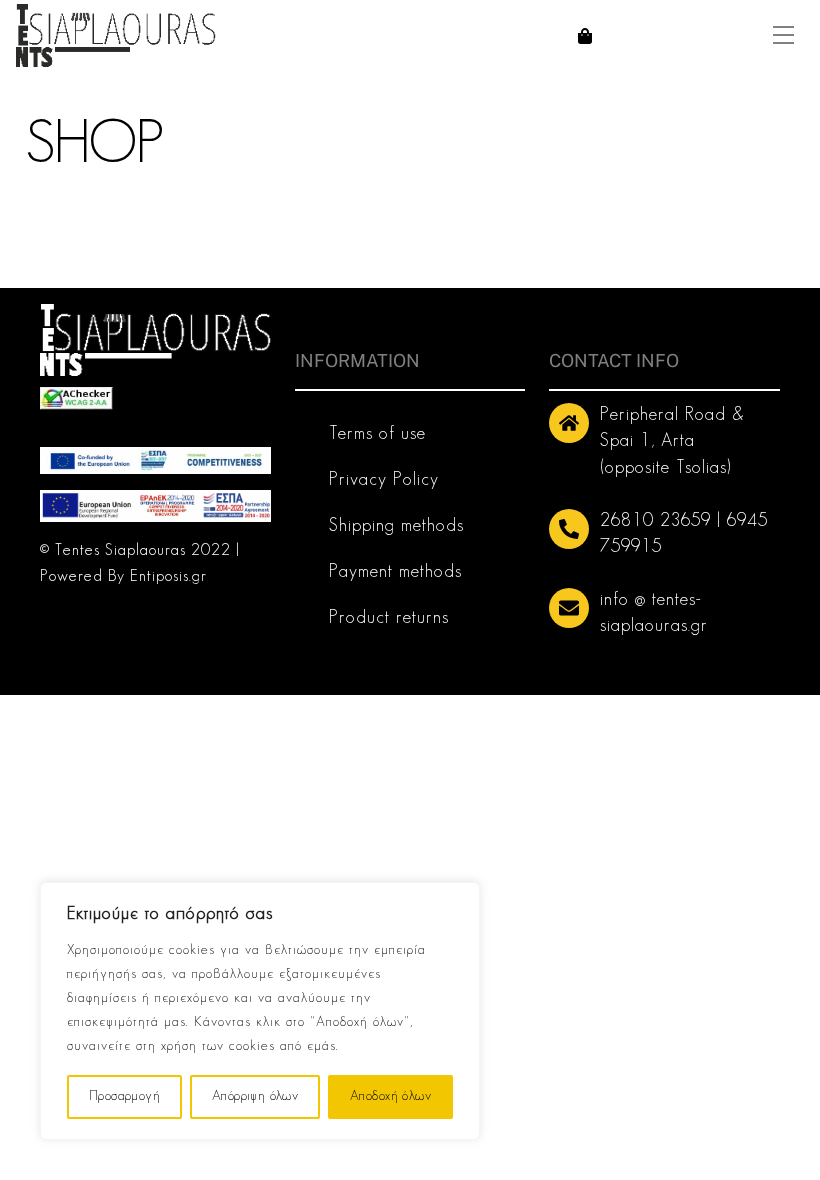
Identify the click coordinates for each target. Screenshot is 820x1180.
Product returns (389, 619)
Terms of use (377, 435)
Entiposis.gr (168, 577)
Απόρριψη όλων (255, 1096)
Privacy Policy (384, 481)
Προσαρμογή (124, 1096)
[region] (260, 1011)
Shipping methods (396, 527)
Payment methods (395, 573)
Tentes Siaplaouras (120, 551)
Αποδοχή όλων (390, 1096)
